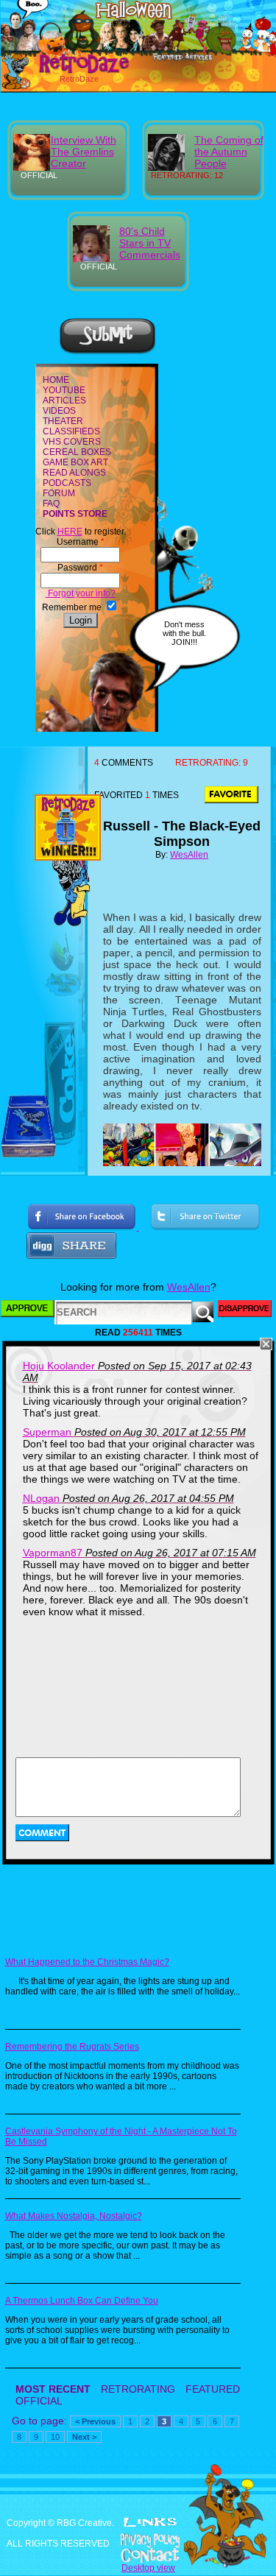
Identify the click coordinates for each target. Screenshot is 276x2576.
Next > (84, 2437)
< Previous (95, 2421)
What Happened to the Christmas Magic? (87, 1962)
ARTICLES (64, 400)
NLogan (41, 1498)
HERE (70, 532)
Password (80, 568)
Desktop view (148, 2568)
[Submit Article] (107, 352)
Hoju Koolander (59, 1366)
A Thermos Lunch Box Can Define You (82, 2301)
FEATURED (213, 2389)
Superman (47, 1432)
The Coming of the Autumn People (229, 152)
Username (81, 542)
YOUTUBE (64, 390)
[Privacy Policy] (138, 2541)
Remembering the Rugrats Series (72, 2047)
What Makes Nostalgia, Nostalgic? (74, 2216)
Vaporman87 (53, 1553)
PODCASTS (67, 483)
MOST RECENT (53, 2389)
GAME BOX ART (75, 462)
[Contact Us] (138, 2555)
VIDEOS (59, 411)
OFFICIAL (39, 2401)
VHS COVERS (72, 442)
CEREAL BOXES (77, 452)
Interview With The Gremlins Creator (84, 152)
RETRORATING (138, 2389)
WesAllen (189, 855)
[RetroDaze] (68, 71)
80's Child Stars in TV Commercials (150, 243)
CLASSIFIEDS (71, 431)
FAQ (51, 504)
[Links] (150, 2522)
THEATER (63, 421)
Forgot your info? (81, 593)
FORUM (59, 493)
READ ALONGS (74, 473)
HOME (56, 380)
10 (55, 2437)
